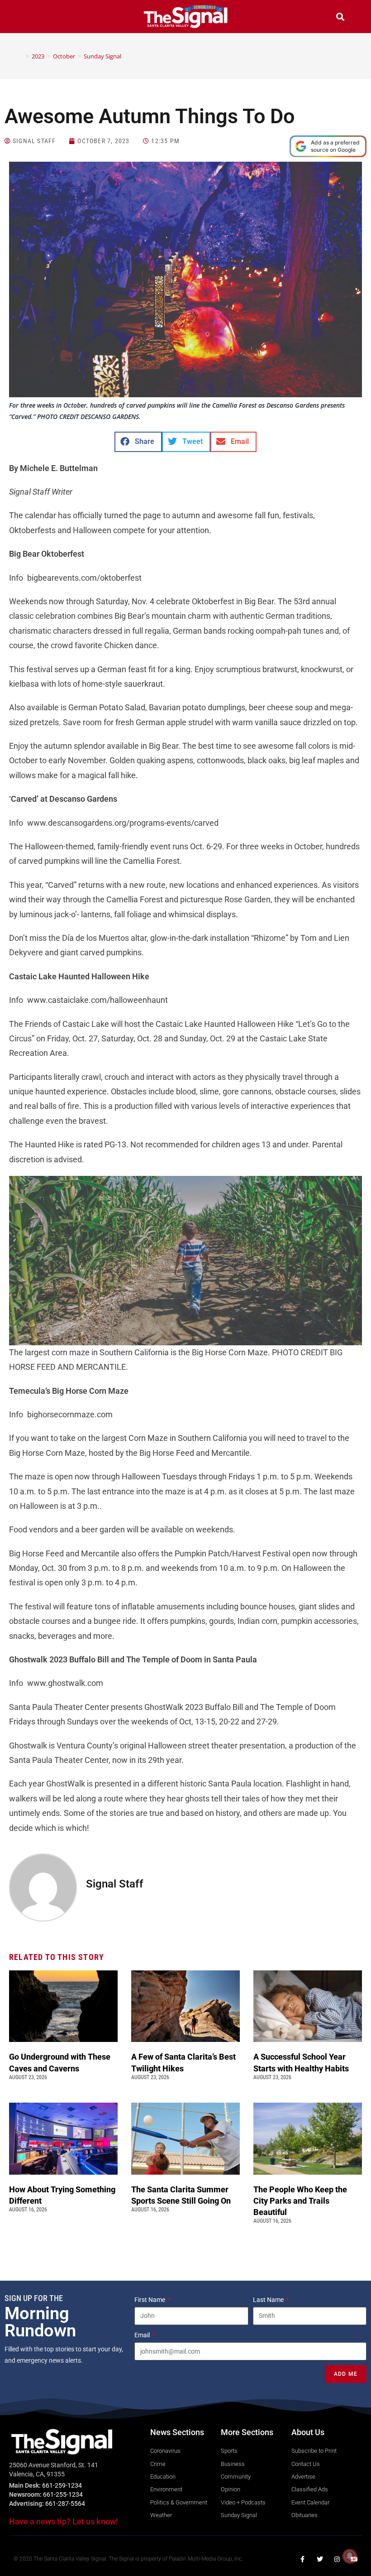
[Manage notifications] (350, 2556)
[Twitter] (320, 2559)
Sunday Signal (102, 56)
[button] (31, 18)
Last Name (269, 2300)
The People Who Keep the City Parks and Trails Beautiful (300, 2201)
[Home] (21, 56)
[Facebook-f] (303, 2559)
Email (143, 2335)
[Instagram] (337, 2559)
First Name (150, 2300)
